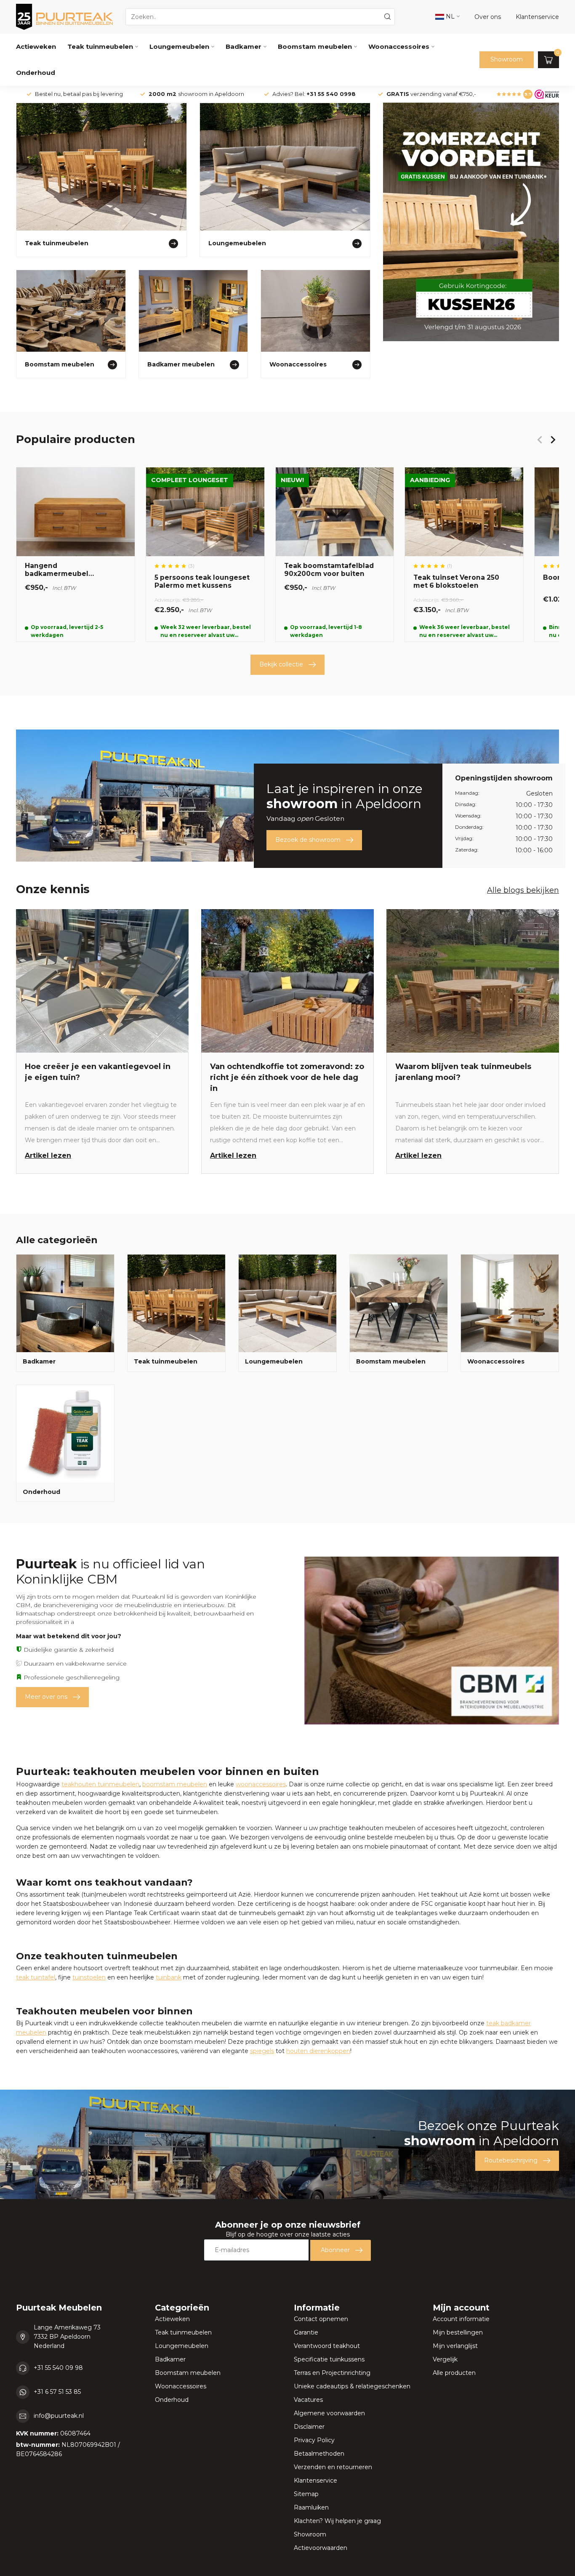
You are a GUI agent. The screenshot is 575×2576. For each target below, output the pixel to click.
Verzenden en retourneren (333, 2467)
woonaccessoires (261, 1784)
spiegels (262, 2051)
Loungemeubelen (179, 46)
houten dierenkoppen (318, 2051)
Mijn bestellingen (458, 2332)
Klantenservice (315, 2480)
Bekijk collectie (281, 664)
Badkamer (244, 46)
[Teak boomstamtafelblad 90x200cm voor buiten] (335, 554)
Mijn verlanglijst (455, 2346)
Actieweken (36, 46)
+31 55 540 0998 (331, 94)
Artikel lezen (48, 1155)
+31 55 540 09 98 (58, 2368)
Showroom (507, 59)
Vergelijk (445, 2359)
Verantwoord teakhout (327, 2346)
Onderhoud (36, 73)
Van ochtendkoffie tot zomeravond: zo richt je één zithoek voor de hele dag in (287, 1077)
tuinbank (169, 1977)
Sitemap (306, 2494)
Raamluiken (311, 2507)
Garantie (306, 2332)
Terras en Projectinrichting (332, 2373)
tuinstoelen (89, 1977)
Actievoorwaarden (321, 2548)
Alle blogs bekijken (523, 890)
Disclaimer (309, 2427)
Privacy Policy (314, 2440)
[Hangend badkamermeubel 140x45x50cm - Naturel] (76, 554)
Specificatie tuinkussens (329, 2359)
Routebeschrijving (511, 2160)
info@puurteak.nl (59, 2416)
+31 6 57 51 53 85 (57, 2392)
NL (449, 16)
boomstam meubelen (175, 1784)
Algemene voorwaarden (329, 2413)
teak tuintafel (36, 1977)
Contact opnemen (321, 2319)
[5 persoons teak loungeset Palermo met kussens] (205, 554)
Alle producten (454, 2373)
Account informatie (461, 2319)
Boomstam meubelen (315, 46)
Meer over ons (46, 1697)
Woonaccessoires (399, 46)
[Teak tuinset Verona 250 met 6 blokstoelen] (464, 554)
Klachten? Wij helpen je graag (337, 2521)
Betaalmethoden (319, 2454)
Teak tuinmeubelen (100, 46)
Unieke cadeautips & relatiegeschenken (352, 2386)
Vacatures (308, 2400)
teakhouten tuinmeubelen (100, 1784)
